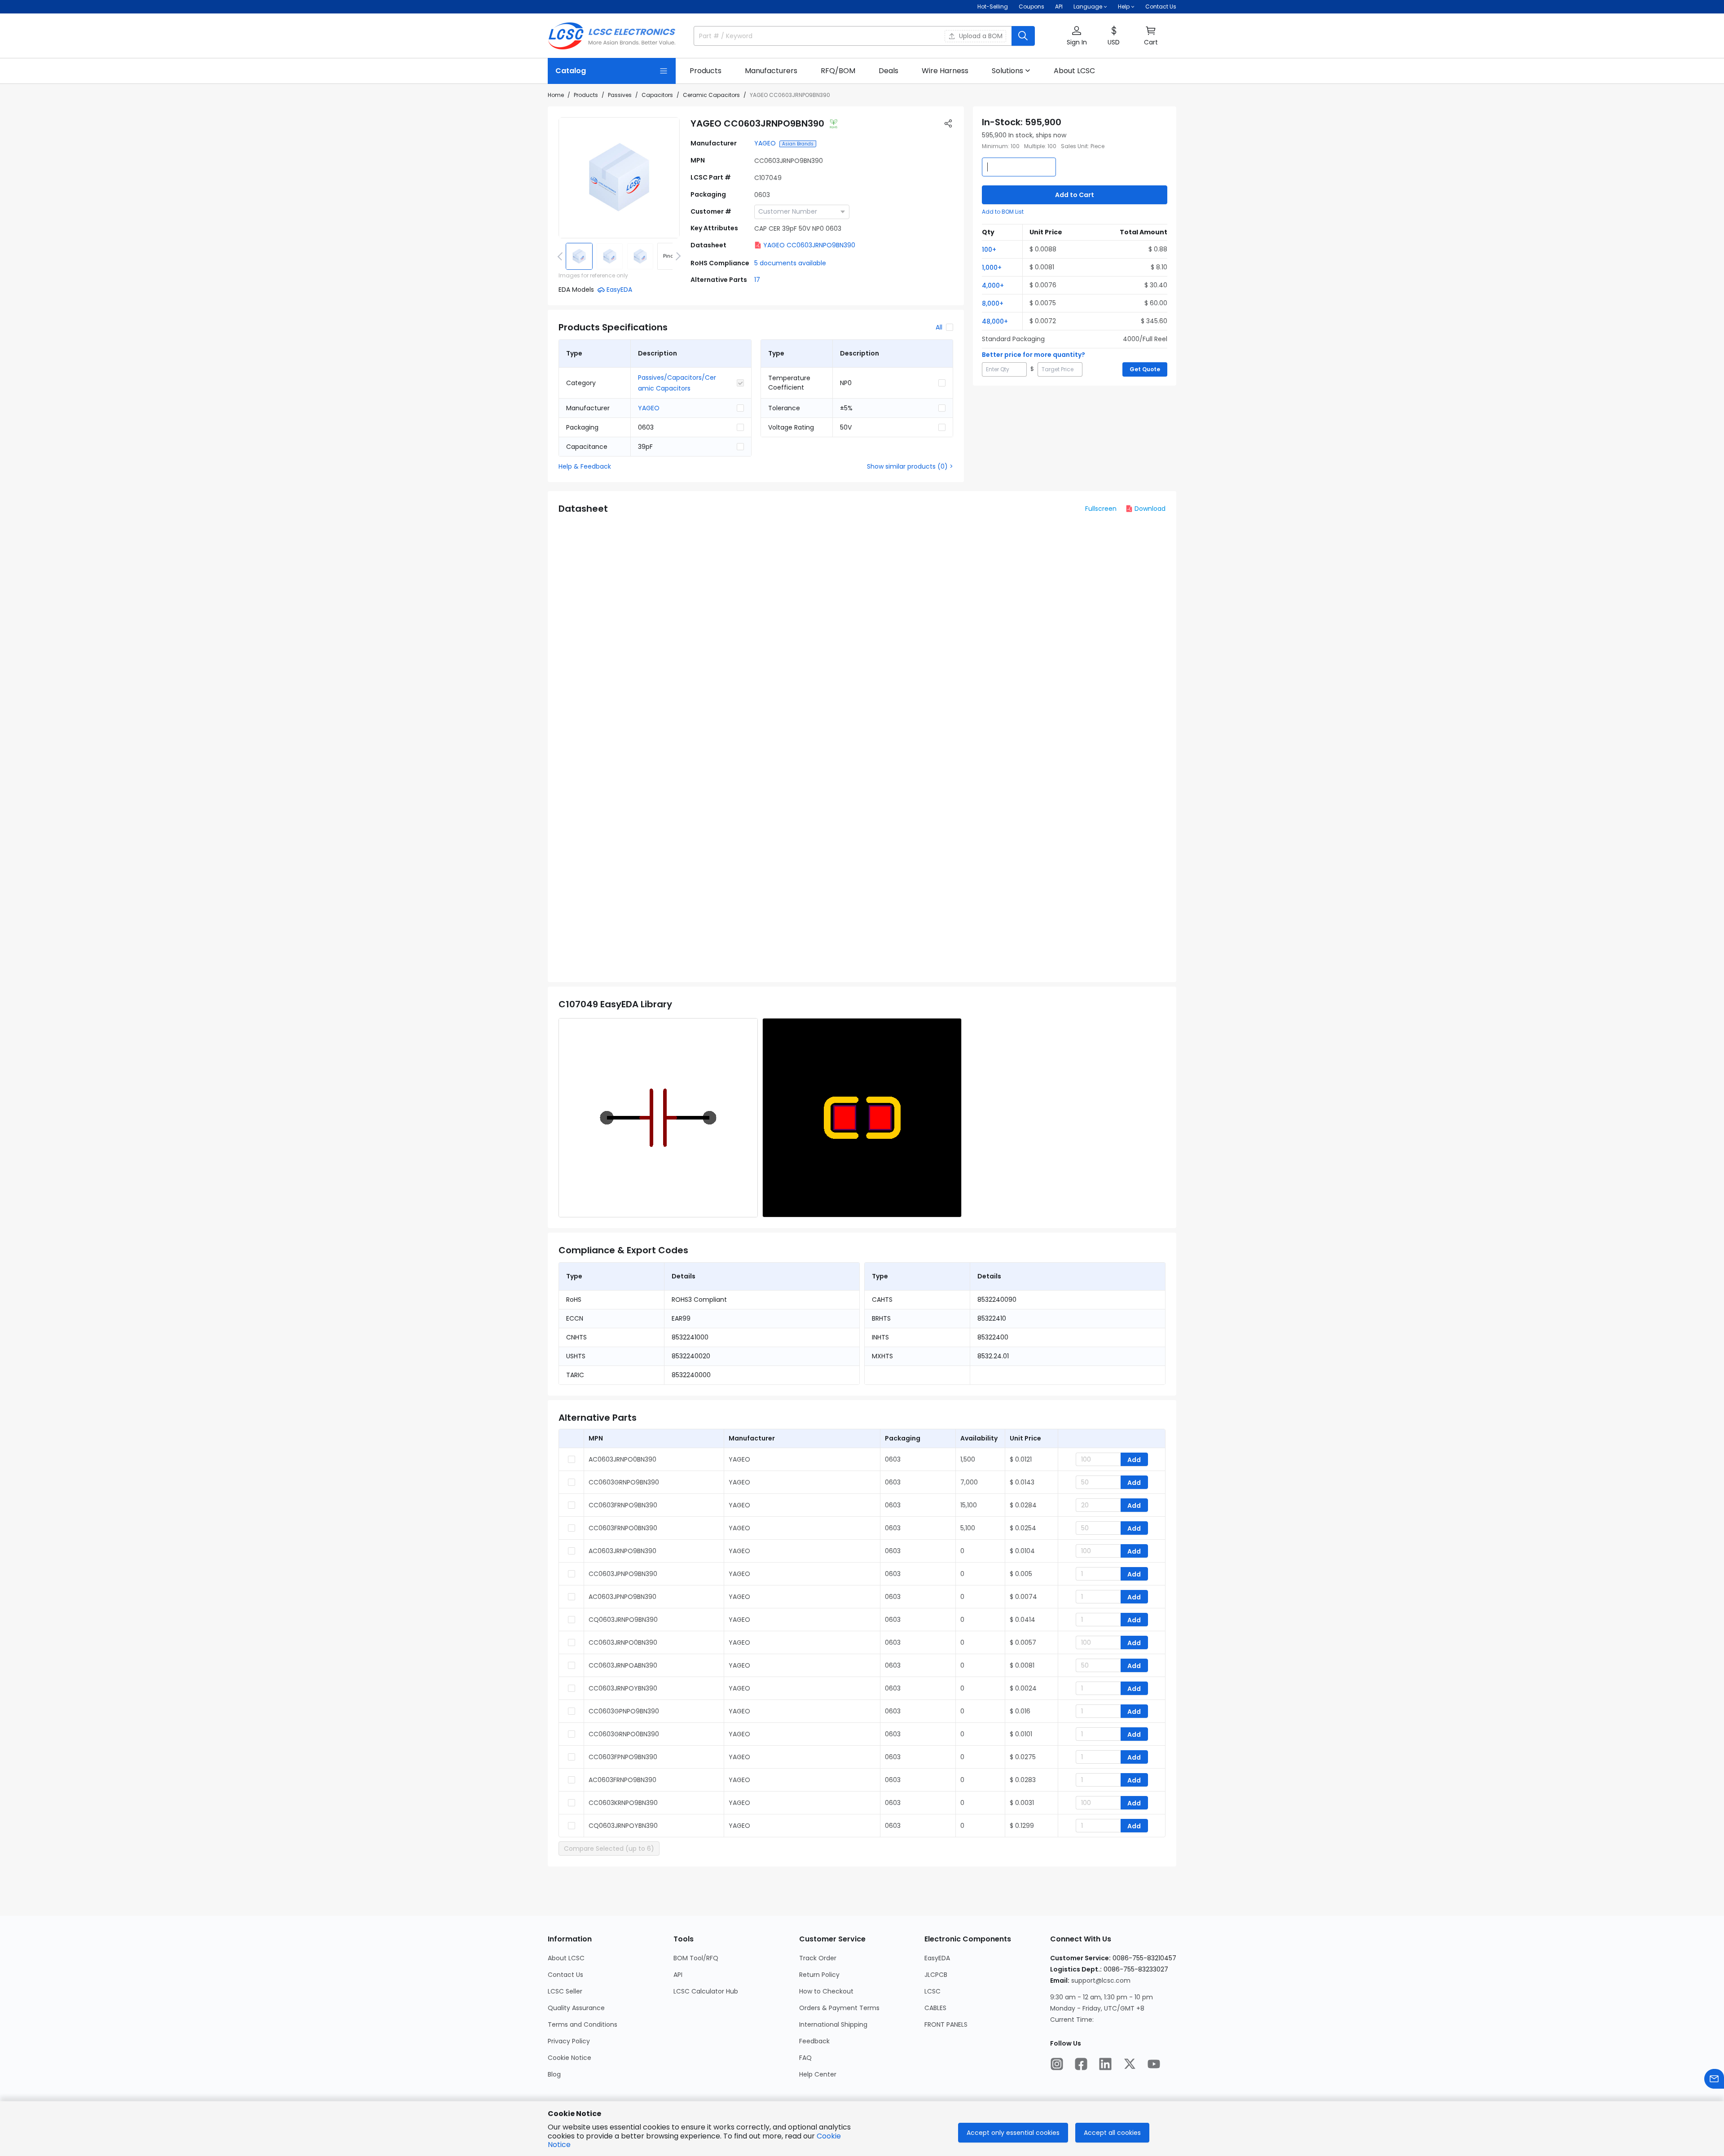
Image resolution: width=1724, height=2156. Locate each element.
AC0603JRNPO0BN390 (622, 1459)
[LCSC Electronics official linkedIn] (1105, 2064)
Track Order (818, 1958)
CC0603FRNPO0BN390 (623, 1528)
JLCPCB (936, 1975)
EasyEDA (937, 1958)
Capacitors (657, 95)
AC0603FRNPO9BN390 (622, 1780)
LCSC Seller (565, 1991)
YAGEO (765, 143)
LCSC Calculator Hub (706, 1991)
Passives (620, 95)
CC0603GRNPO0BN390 (624, 1734)
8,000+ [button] (993, 303)
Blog (554, 2074)
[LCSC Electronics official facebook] (1081, 2064)
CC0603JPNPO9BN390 (623, 1574)
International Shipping (833, 2024)
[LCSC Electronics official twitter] (1130, 2064)
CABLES (935, 2008)
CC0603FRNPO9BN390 (623, 1505)
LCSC (932, 1991)
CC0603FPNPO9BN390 (623, 1757)
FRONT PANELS (946, 2024)
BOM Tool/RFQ (696, 1958)
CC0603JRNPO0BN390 (623, 1642)
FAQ (805, 2058)
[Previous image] (562, 256)
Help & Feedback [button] (585, 466)
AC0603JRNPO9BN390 (622, 1551)
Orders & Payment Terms (839, 2008)
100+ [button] (989, 250)
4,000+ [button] (993, 285)
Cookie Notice (570, 2058)
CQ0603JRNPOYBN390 (623, 1826)
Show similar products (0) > (910, 466)
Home (556, 95)
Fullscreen (1101, 509)
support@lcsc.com (1101, 1980)
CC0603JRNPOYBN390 (623, 1688)
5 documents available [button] (790, 263)
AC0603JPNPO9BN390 (622, 1597)
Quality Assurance (576, 2008)
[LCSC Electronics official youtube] (1154, 2064)
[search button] (1023, 36)
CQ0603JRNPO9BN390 (623, 1620)
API (1059, 7)
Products (586, 95)
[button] (1077, 36)
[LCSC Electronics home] (612, 36)
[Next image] (677, 256)
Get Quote (1145, 369)
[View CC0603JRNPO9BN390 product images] (619, 178)
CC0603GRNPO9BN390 (624, 1482)
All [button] (939, 327)
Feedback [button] (814, 2041)
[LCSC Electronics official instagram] (1057, 2064)
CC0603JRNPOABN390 (623, 1665)
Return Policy (819, 1975)
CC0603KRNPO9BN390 (623, 1803)
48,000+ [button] (995, 321)
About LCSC (566, 1958)
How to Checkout (826, 1991)
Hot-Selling (993, 7)
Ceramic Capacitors (711, 95)
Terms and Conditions (583, 2024)
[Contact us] (1714, 2079)
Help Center (818, 2074)
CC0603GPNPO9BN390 (624, 1711)
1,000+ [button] (992, 268)
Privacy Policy (569, 2041)
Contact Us (1161, 7)
